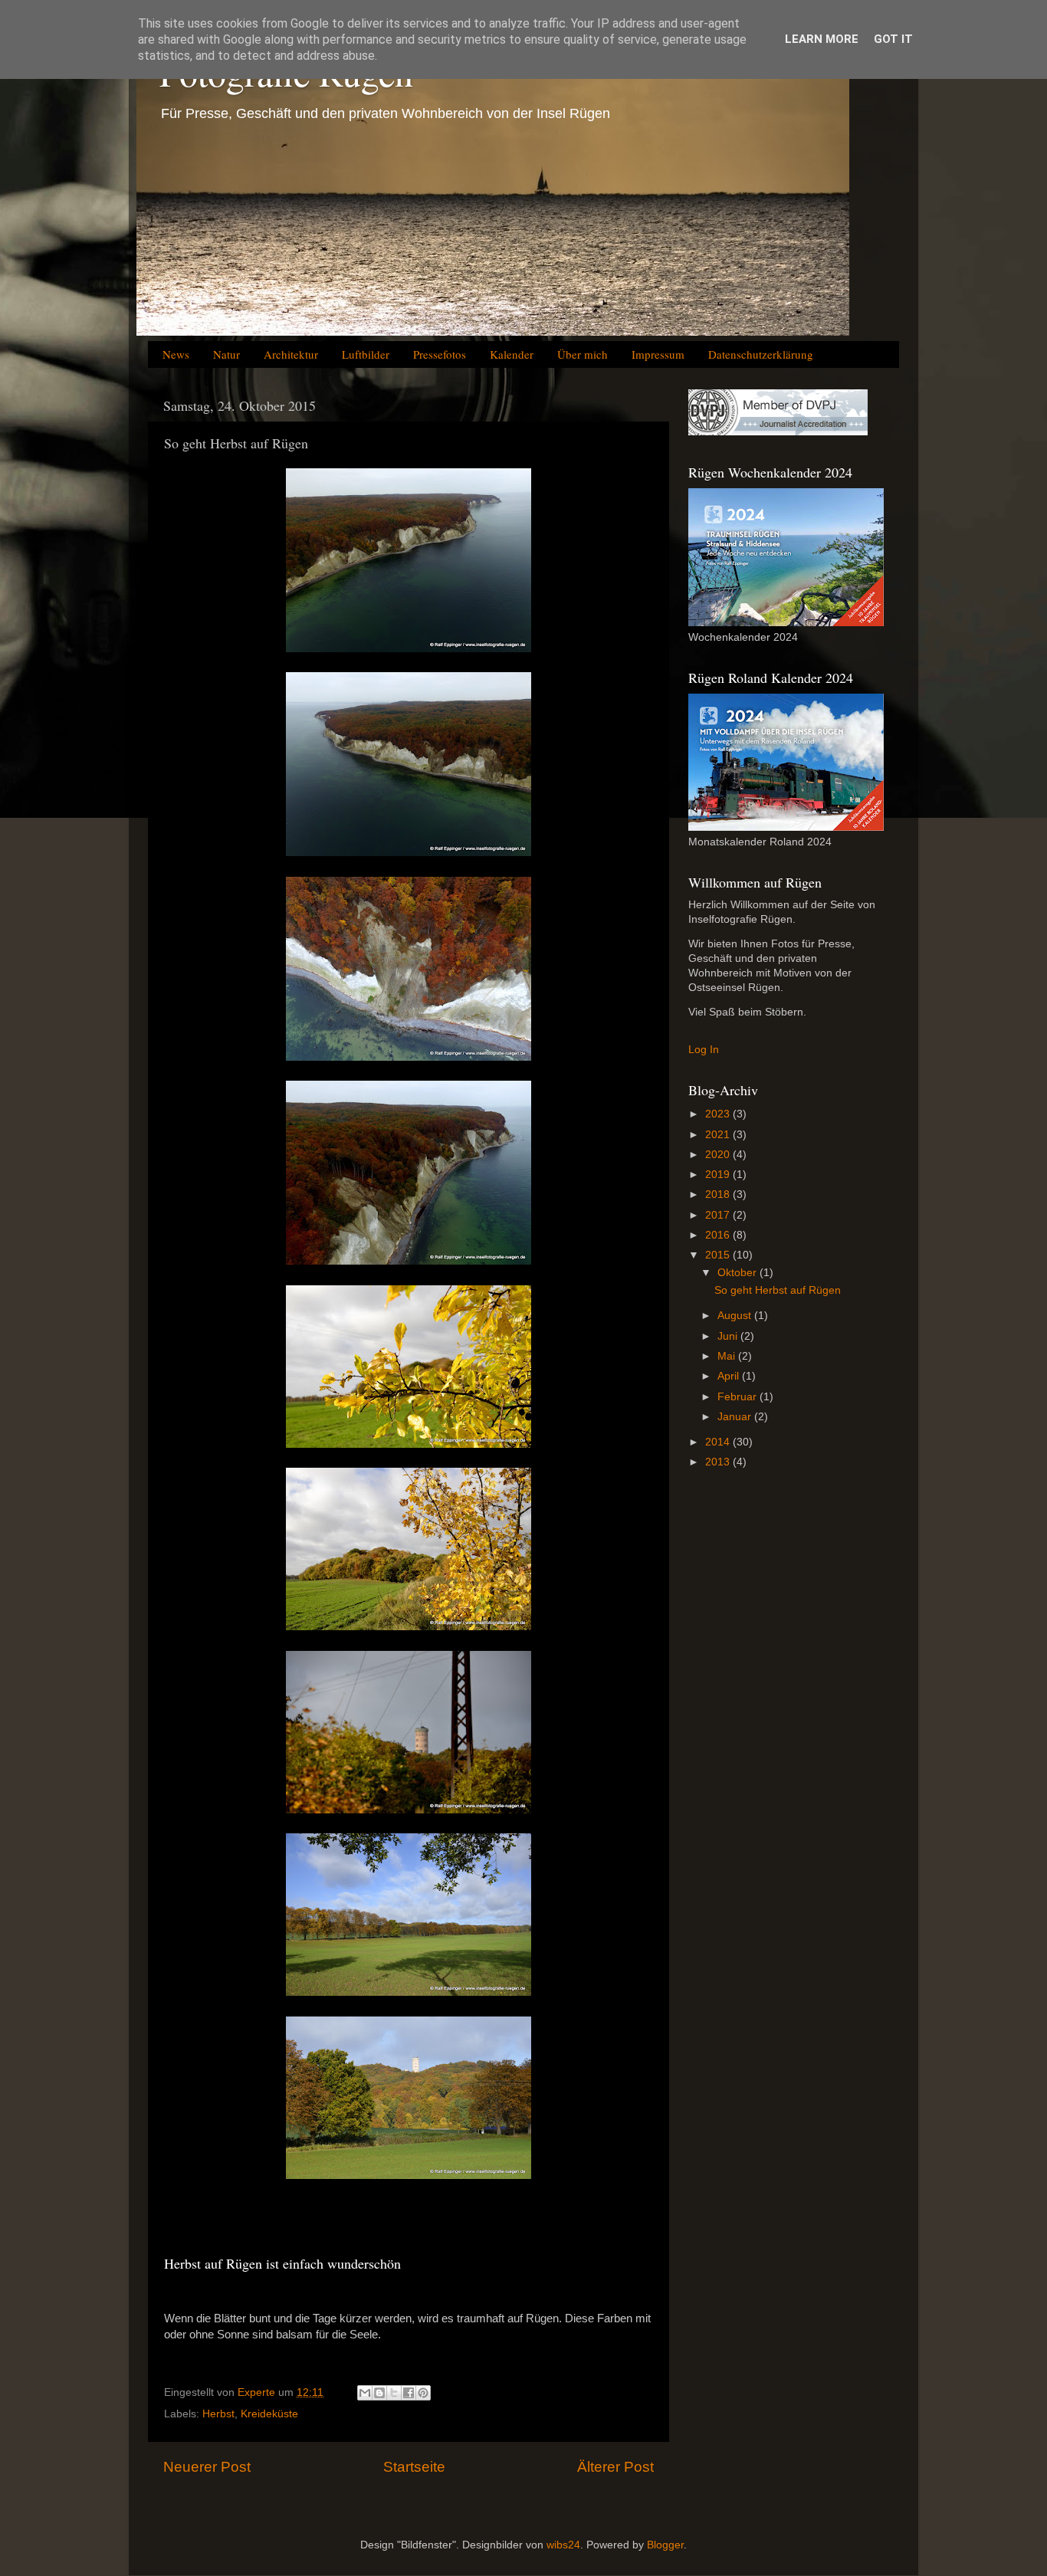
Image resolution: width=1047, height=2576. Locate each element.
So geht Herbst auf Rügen (778, 1290)
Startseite (414, 2467)
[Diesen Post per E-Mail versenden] (365, 2393)
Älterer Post (615, 2467)
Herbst (218, 2414)
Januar (736, 1417)
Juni (729, 1336)
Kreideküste (269, 2414)
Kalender (512, 354)
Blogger (665, 2545)
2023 (719, 1114)
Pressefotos (440, 354)
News (176, 354)
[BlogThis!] (379, 2393)
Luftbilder (366, 354)
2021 (719, 1135)
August (736, 1316)
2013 (719, 1462)
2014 (719, 1442)
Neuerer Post (207, 2467)
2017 (719, 1215)
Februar (738, 1397)
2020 (719, 1155)
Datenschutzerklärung (761, 354)
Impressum (658, 354)
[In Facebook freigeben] (409, 2393)
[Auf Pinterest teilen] (423, 2393)
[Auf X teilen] (394, 2393)
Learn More (822, 39)
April (730, 1376)
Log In (704, 1050)
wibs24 (563, 2545)
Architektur (291, 354)
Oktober (738, 1273)
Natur (226, 354)
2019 (719, 1175)
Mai (728, 1356)
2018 (719, 1194)
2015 (719, 1255)
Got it (893, 39)
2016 (719, 1235)
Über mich (583, 354)
